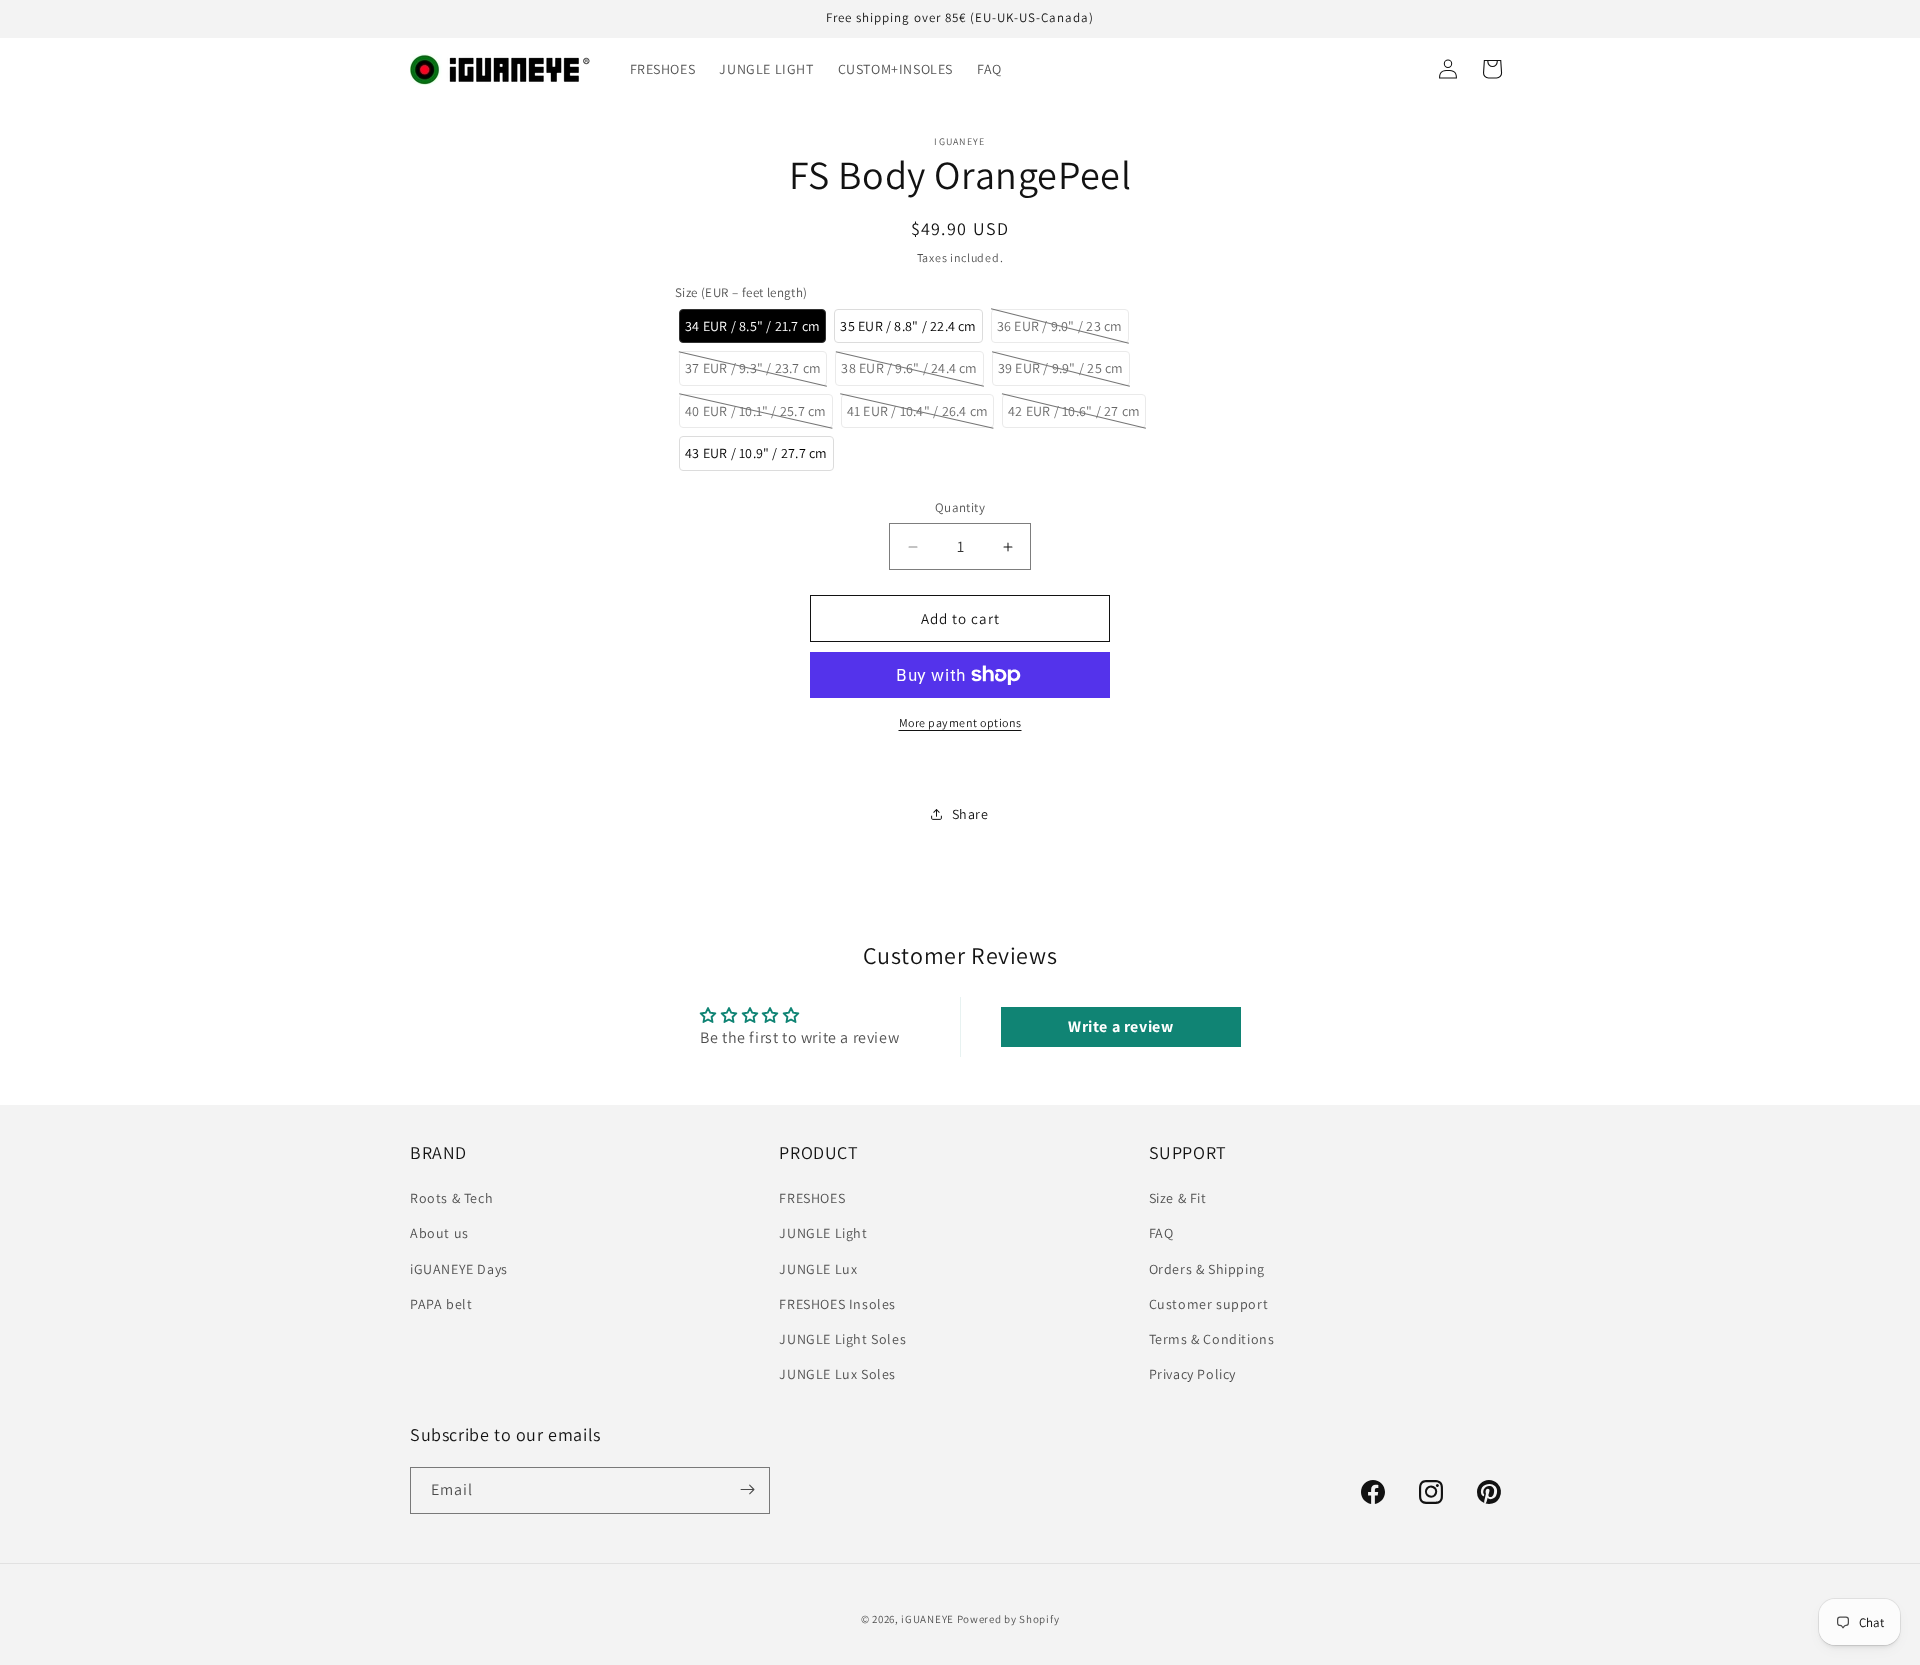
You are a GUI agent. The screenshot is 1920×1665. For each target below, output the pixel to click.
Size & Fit (1178, 1198)
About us (439, 1234)
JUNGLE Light (823, 1234)
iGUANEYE (927, 1619)
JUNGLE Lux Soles (837, 1374)
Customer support (1209, 1304)
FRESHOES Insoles (837, 1304)
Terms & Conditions (1212, 1339)
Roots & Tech (451, 1198)
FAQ (1161, 1234)
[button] (752, 326)
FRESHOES (812, 1198)
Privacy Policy (1192, 1374)
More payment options (960, 722)
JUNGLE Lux (818, 1269)
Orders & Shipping (1207, 1269)
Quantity (960, 507)
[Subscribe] (747, 1489)
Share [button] (970, 814)
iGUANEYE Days (459, 1269)
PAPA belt (441, 1304)
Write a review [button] (1120, 1026)
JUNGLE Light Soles (842, 1339)
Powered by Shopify (1008, 1619)
